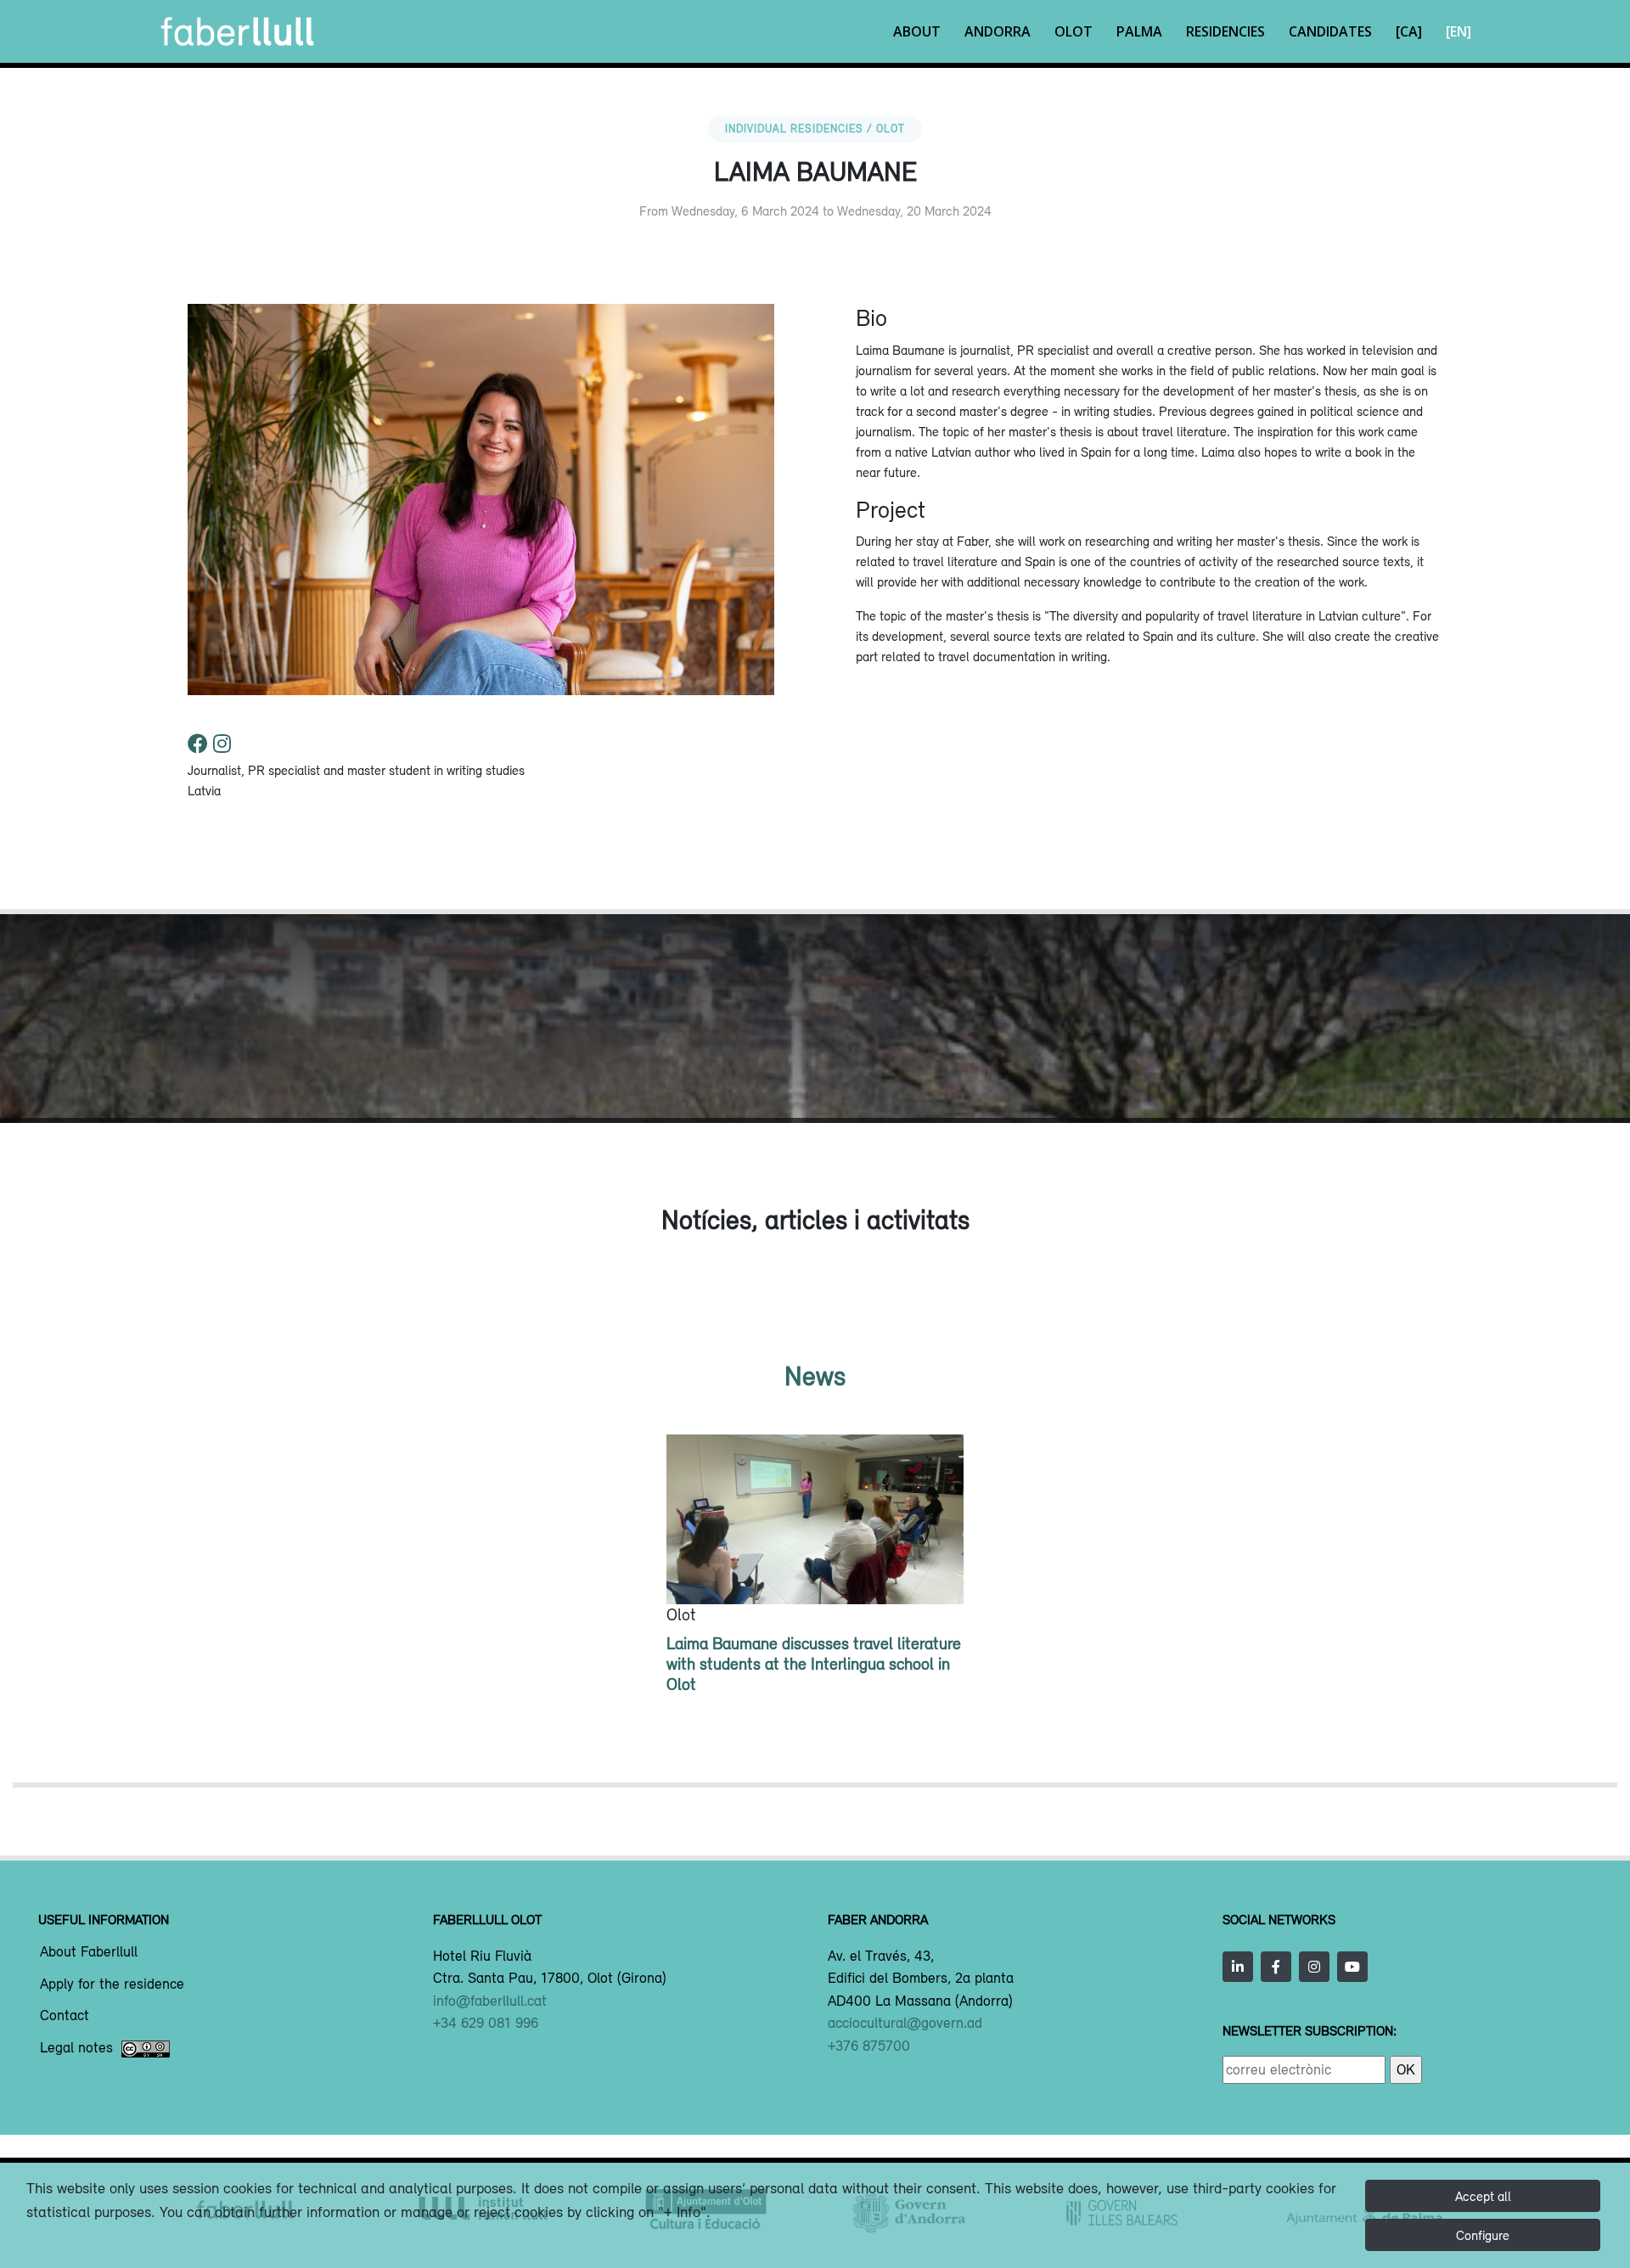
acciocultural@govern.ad (905, 2023)
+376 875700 (869, 2046)
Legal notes (76, 2048)
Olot (1074, 31)
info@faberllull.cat (490, 2001)
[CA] (1409, 31)
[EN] (1459, 31)
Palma (1139, 31)
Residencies (1225, 31)
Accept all (1483, 2196)
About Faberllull (89, 1952)
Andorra (998, 31)
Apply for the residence (112, 1984)
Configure (1483, 2235)
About (917, 31)
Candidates (1330, 31)
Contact (65, 2016)
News (815, 1375)
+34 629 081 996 (486, 2023)
